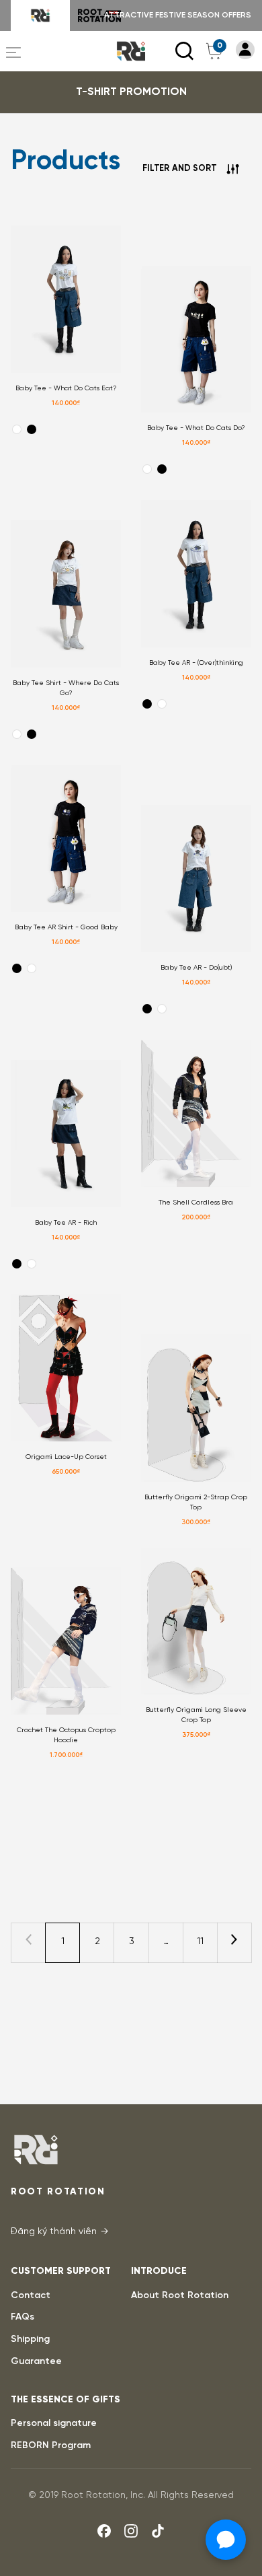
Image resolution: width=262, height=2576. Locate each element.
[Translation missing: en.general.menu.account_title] (245, 50)
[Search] (185, 51)
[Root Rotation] (40, 15)
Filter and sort (179, 169)
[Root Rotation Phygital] (99, 15)
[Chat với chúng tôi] (226, 2540)
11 (200, 1942)
